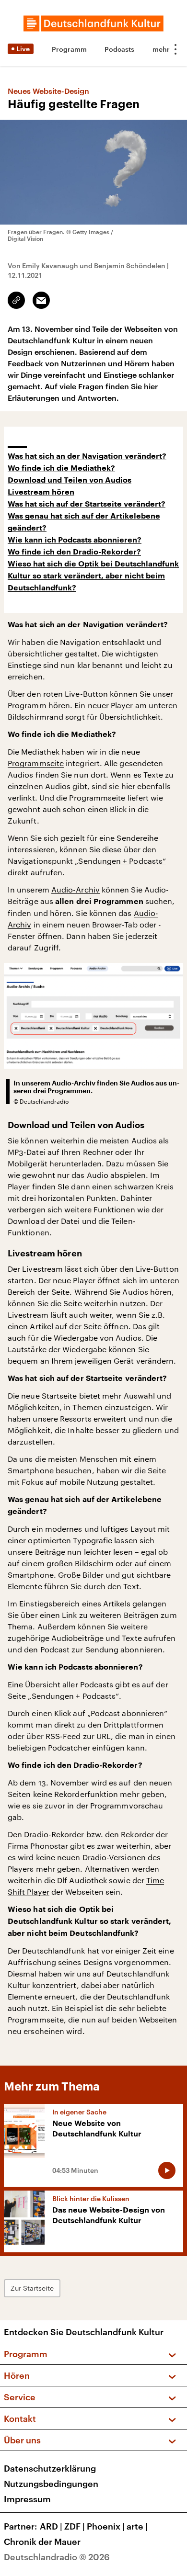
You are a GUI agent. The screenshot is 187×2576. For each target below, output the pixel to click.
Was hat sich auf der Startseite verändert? (87, 504)
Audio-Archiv (76, 889)
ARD (51, 2526)
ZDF (75, 2526)
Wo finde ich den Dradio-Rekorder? (74, 552)
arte (137, 2526)
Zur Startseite (32, 2288)
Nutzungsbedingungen (51, 2484)
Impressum (27, 2499)
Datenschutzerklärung (50, 2468)
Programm (69, 49)
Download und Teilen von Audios (70, 480)
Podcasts (119, 49)
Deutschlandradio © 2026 (57, 2557)
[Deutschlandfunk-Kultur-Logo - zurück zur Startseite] (93, 23)
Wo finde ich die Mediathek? (61, 468)
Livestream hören (41, 492)
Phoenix (106, 2526)
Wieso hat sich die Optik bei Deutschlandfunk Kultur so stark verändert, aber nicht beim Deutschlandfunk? (93, 576)
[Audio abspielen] (167, 2170)
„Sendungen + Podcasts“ (120, 861)
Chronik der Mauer (42, 2542)
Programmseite (36, 763)
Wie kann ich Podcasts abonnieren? (75, 540)
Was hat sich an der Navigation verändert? (87, 456)
